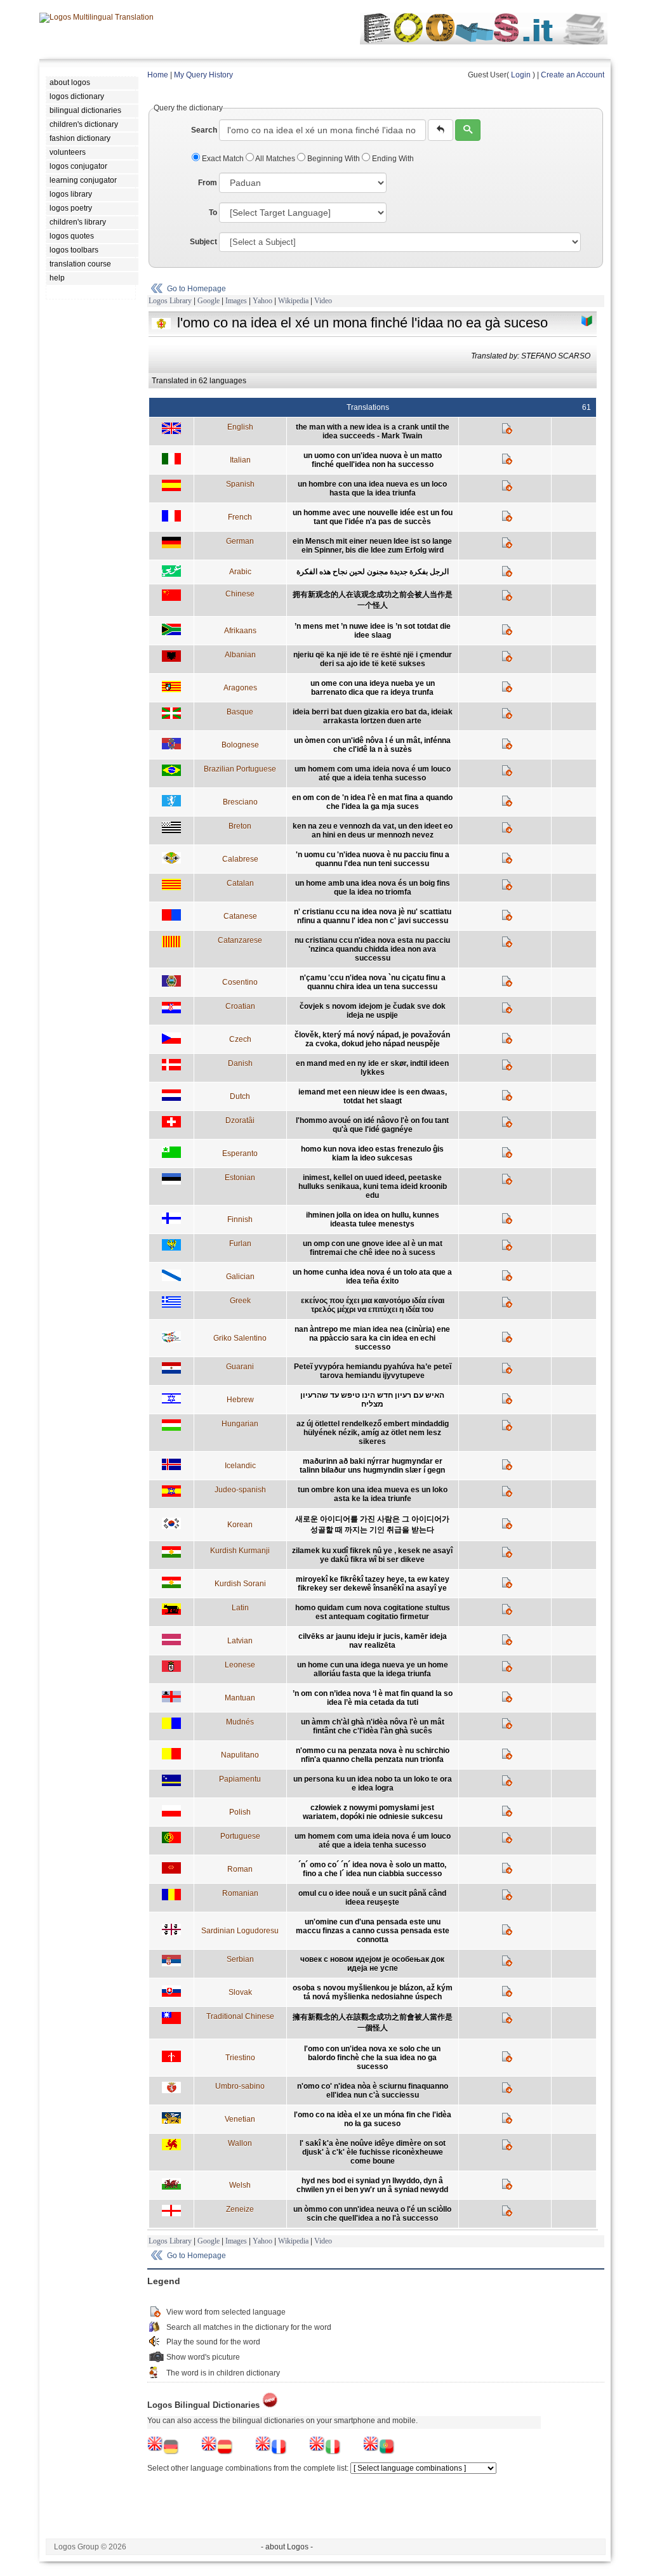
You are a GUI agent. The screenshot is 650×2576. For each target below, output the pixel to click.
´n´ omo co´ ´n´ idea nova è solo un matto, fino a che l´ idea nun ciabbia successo (372, 1869)
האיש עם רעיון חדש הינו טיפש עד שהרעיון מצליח (372, 1400)
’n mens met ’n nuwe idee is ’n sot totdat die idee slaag (373, 631)
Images (236, 301)
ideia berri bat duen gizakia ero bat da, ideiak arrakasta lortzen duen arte (373, 716)
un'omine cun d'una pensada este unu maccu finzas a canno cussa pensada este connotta (373, 1931)
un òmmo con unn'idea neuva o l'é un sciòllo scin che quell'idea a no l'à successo (372, 2214)
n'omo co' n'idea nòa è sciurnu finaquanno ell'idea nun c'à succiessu (373, 2091)
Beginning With (334, 159)
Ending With (392, 159)
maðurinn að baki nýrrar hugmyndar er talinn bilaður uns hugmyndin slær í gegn (372, 1466)
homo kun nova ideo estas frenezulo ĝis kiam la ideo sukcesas (372, 1153)
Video (323, 301)
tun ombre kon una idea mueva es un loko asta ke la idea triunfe (373, 1494)
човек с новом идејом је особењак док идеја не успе (372, 1964)
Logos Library (170, 301)
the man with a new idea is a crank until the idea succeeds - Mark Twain (373, 431)
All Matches (275, 159)
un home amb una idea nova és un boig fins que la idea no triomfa (373, 888)
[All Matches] (587, 321)
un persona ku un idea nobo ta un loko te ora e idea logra (373, 1784)
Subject (203, 242)
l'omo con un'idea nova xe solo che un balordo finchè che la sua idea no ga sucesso (372, 2058)
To (213, 213)
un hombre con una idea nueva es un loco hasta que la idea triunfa (372, 489)
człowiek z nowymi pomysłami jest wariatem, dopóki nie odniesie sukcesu (373, 1812)
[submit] (468, 130)
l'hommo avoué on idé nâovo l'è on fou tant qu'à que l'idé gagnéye (372, 1125)
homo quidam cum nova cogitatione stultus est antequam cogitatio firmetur (373, 1612)
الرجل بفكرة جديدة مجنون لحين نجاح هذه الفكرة (373, 572)
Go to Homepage (196, 289)
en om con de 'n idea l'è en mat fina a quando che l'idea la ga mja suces (372, 802)
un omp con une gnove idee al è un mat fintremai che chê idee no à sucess (373, 1248)
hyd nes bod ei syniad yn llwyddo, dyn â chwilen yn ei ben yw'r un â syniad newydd (372, 2185)
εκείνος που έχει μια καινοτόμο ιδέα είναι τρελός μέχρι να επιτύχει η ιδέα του (373, 1305)
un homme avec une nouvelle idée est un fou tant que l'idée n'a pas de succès (373, 517)
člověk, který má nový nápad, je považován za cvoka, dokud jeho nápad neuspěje (372, 1039)
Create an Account (573, 75)
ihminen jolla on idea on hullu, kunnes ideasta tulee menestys (373, 1219)
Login (521, 75)
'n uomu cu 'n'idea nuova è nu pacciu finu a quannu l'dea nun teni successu (373, 859)
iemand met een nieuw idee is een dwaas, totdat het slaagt (373, 1096)
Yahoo (262, 301)
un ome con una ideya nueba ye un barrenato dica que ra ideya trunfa (373, 688)
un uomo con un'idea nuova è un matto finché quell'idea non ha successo (373, 460)
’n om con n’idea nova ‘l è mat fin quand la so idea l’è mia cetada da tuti (373, 1698)
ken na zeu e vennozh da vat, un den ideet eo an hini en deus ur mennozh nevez (373, 831)
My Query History (203, 75)
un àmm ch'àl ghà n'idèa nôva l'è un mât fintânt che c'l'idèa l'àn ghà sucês (373, 1726)
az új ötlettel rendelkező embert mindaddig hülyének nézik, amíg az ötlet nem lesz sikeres (373, 1433)
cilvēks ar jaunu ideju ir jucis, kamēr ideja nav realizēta (373, 1641)
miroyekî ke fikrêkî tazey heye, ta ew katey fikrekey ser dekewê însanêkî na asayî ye (373, 1584)
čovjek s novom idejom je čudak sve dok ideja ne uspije (373, 1011)
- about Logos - (287, 2547)
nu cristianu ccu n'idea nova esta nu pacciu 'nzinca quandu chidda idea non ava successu (372, 949)
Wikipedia (293, 301)
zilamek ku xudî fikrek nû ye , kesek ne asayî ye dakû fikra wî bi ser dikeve (372, 1555)
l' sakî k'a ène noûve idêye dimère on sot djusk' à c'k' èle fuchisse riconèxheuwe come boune (373, 2152)
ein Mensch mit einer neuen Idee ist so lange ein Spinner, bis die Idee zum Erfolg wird (372, 546)
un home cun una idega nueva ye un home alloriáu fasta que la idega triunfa (373, 1669)
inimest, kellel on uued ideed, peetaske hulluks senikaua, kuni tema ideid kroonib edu (373, 1186)
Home (158, 75)
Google (209, 301)
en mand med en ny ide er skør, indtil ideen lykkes (372, 1068)
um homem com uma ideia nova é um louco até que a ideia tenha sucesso (373, 773)
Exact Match (223, 159)
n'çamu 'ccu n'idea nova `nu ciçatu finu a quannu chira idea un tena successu (373, 982)
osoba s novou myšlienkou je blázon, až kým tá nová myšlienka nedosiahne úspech (373, 1992)
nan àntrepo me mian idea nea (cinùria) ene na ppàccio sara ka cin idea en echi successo (372, 1338)
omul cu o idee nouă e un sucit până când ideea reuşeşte (372, 1898)
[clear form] (441, 130)
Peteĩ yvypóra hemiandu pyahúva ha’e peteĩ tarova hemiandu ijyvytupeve (373, 1371)
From (208, 183)
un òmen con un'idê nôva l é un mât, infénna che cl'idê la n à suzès (372, 745)
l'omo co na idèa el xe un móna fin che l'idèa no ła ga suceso (373, 2119)
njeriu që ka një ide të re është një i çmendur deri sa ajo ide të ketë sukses (373, 659)
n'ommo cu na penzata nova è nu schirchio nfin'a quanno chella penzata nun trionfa (373, 1755)
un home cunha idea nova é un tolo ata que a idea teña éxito (372, 1277)
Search (204, 130)
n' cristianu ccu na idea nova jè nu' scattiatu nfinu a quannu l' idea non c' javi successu (373, 916)
